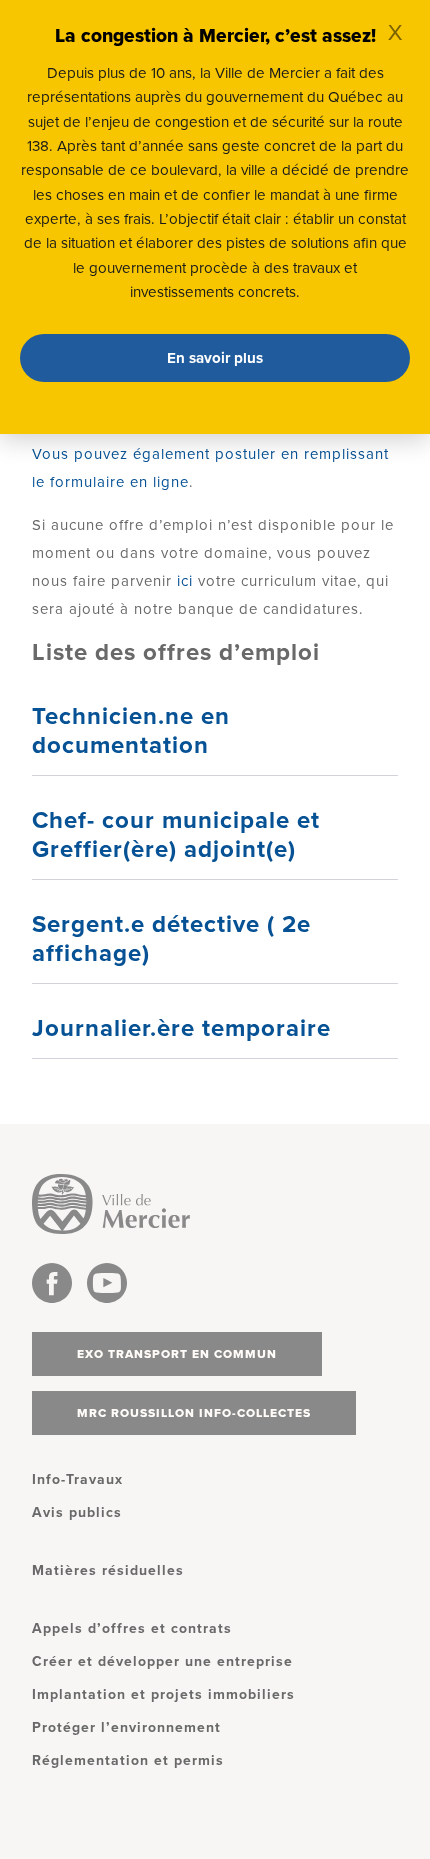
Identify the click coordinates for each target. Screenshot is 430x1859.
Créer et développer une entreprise (162, 1661)
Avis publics (77, 1512)
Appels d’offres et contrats (132, 1628)
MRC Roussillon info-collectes (194, 1413)
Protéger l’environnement (126, 1727)
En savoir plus (215, 358)
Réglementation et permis (128, 1760)
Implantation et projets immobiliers (163, 1694)
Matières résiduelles (108, 1570)
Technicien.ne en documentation (131, 731)
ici (185, 581)
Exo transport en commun (177, 1354)
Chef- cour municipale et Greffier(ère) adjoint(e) (176, 835)
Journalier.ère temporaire (181, 1028)
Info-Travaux (77, 1479)
